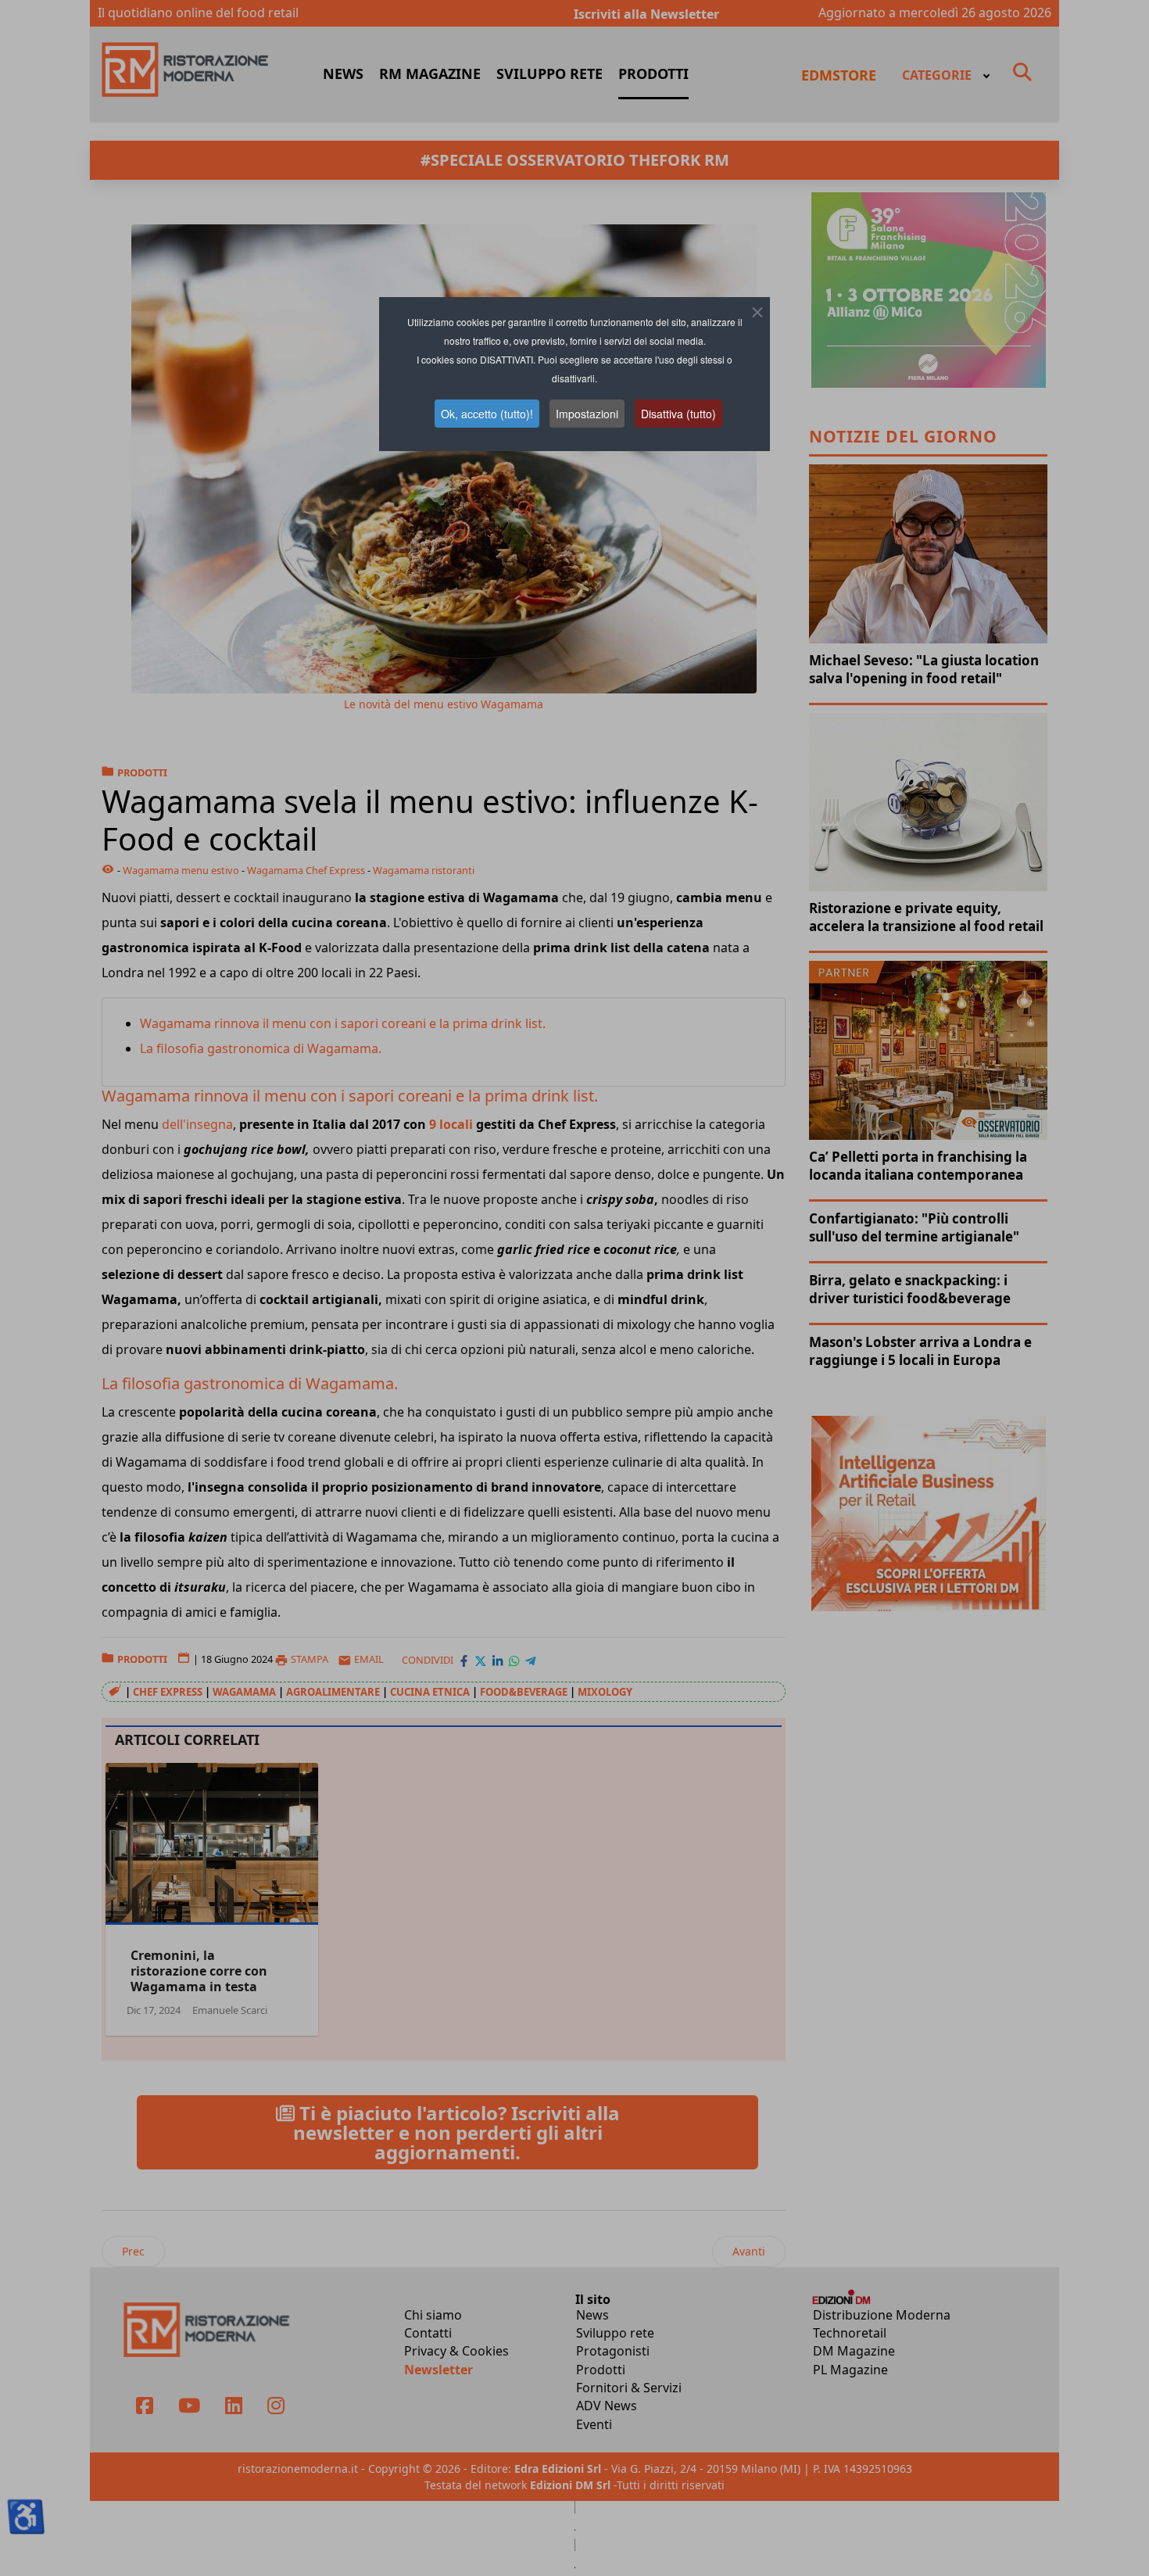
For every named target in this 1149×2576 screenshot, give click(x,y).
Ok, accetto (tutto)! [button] (487, 414)
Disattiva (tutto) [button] (678, 414)
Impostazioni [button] (587, 414)
